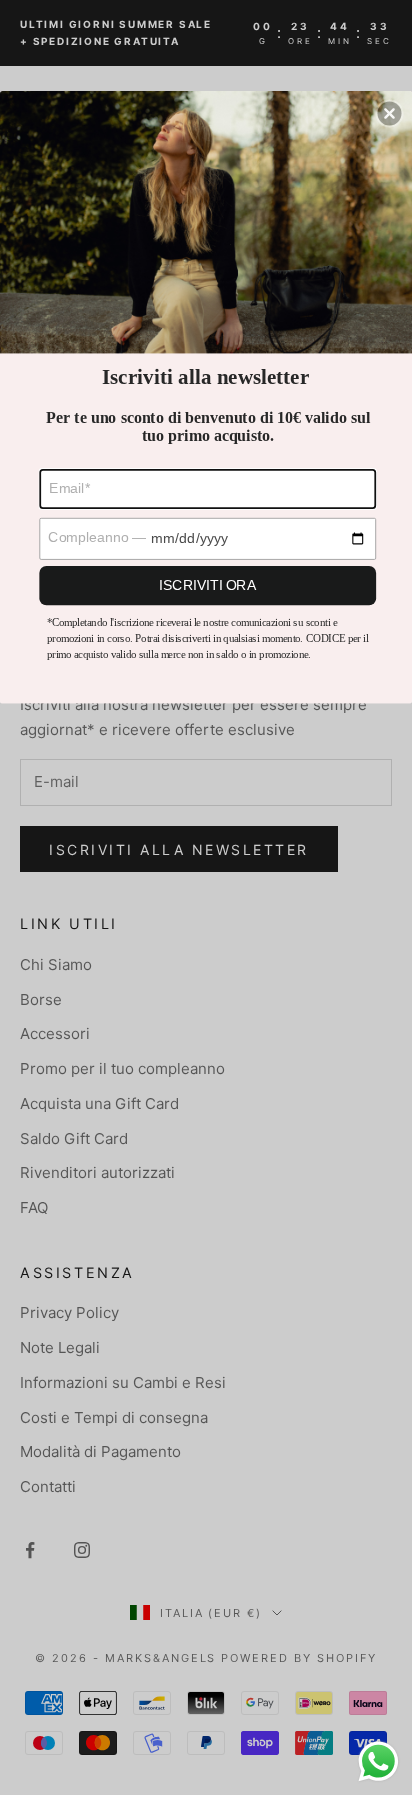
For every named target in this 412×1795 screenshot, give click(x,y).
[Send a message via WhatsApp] (378, 1761)
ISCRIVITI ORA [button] (207, 584)
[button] (390, 113)
